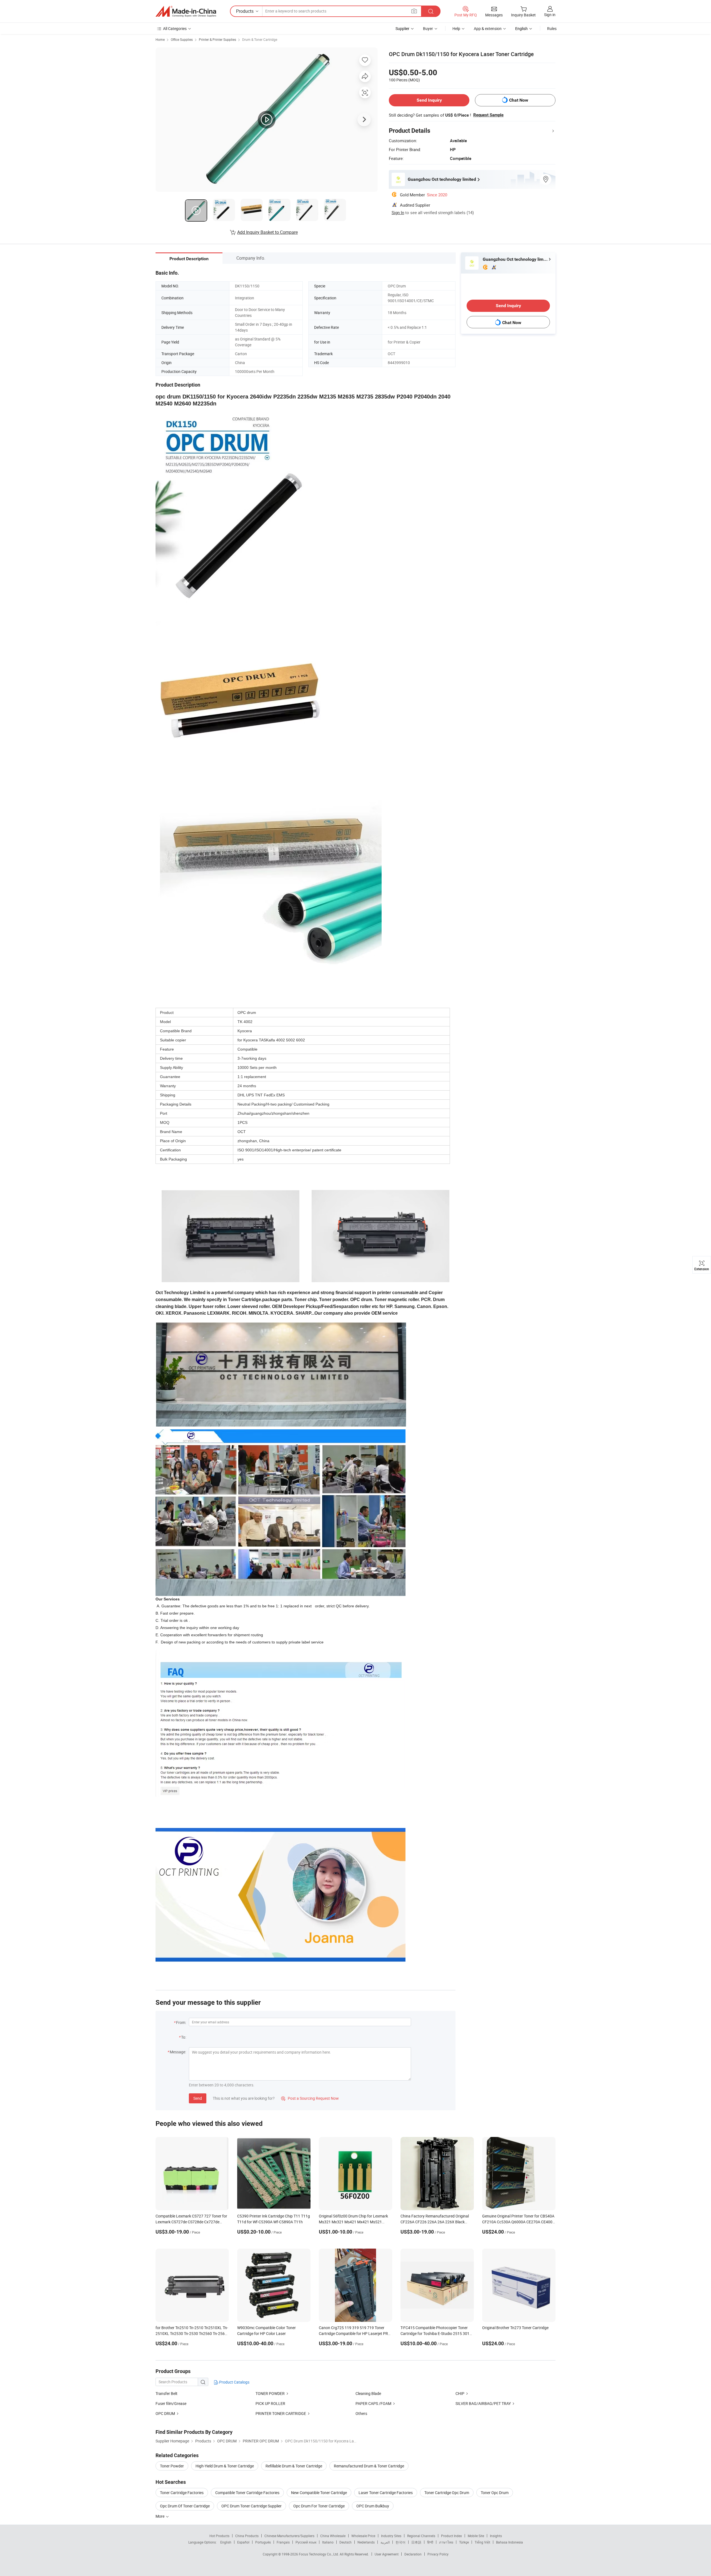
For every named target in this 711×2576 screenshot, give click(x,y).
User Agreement (387, 2554)
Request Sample (488, 115)
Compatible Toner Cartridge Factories (247, 2493)
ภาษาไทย (446, 2542)
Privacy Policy (438, 2554)
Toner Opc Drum (495, 2493)
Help (456, 28)
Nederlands (366, 2542)
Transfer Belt (167, 2393)
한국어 (400, 2542)
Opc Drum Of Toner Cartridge (185, 2506)
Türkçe (464, 2542)
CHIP (460, 2393)
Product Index (451, 2536)
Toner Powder (172, 2466)
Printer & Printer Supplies (217, 39)
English (226, 2542)
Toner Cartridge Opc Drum (447, 2493)
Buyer (428, 28)
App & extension (488, 28)
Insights (496, 2536)
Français (283, 2542)
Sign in (550, 15)
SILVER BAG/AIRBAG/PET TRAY (483, 2403)
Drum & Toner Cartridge (260, 39)
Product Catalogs (234, 2382)
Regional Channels (421, 2536)
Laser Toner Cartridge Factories (386, 2493)
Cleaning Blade (368, 2393)
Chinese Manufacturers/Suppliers (289, 2536)
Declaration (413, 2554)
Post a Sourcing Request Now (310, 2098)
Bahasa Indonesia (510, 2542)
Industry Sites (391, 2536)
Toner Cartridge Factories (182, 2493)
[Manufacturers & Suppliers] (186, 11)
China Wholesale (333, 2536)
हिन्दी (430, 2542)
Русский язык (306, 2542)
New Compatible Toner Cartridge (319, 2493)
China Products (247, 2536)
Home (160, 39)
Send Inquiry (429, 100)
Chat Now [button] (519, 100)
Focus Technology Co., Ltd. (319, 2554)
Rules (552, 28)
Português (263, 2542)
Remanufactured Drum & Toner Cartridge (369, 2466)
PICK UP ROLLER (270, 2403)
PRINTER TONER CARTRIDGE (281, 2413)
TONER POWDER (270, 2393)
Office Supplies (182, 39)
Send (198, 2098)
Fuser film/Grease (171, 2403)
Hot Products (219, 2536)
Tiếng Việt (482, 2542)
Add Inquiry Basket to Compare (267, 232)
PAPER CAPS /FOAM (373, 2403)
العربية (385, 2542)
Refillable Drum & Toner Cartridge (294, 2466)
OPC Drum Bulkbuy (373, 2506)
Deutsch (346, 2542)
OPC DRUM (165, 2413)
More (160, 2516)
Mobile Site (476, 2536)
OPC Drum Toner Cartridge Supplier (251, 2506)
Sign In (398, 212)
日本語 (416, 2542)
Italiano (328, 2542)
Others (361, 2413)
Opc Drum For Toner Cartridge (319, 2506)
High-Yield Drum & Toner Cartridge (225, 2466)
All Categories (175, 28)
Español (243, 2542)
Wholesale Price (363, 2536)
